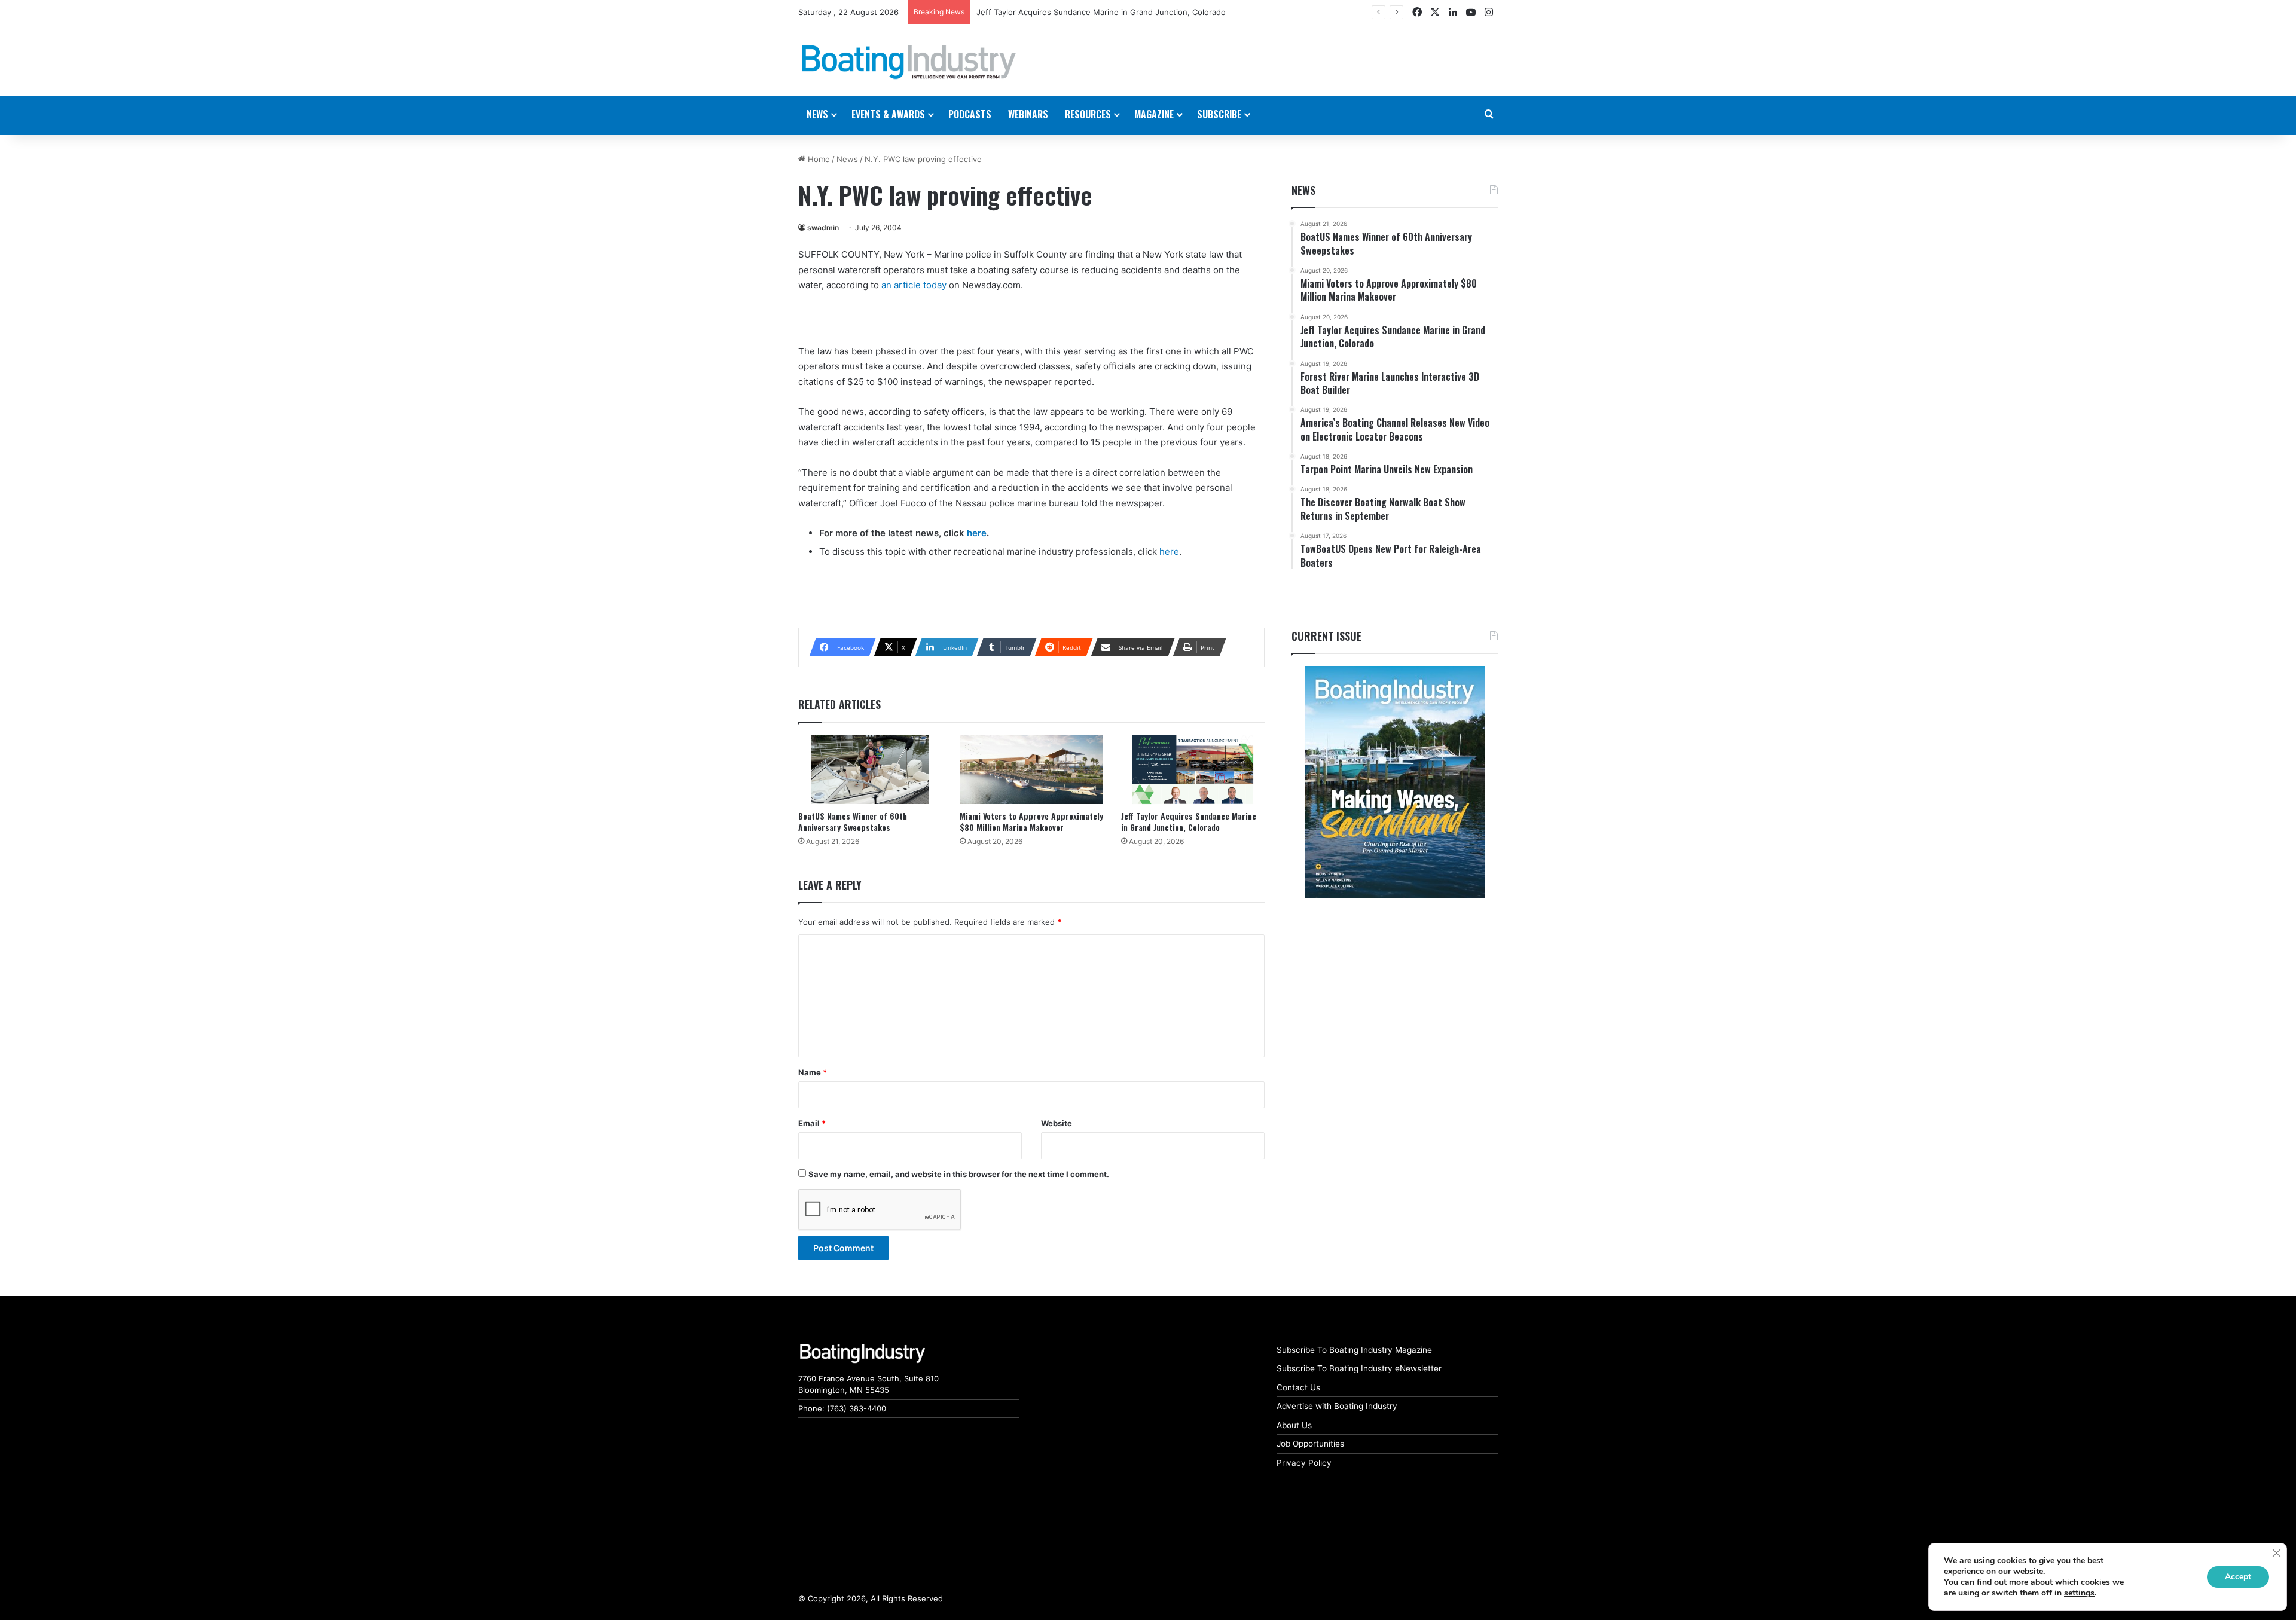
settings (2079, 1593)
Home (818, 159)
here (977, 533)
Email (812, 1123)
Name (813, 1072)
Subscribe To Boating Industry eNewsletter (1359, 1368)
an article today (914, 285)
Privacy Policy (1304, 1463)
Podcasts (970, 114)
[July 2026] (1395, 782)
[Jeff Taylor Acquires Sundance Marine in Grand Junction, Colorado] (1193, 770)
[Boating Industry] (909, 62)
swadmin (823, 227)
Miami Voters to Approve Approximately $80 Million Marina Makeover (1031, 821)
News (847, 159)
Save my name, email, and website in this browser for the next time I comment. (959, 1174)
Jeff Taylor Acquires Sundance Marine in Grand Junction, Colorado (1189, 821)
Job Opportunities (1310, 1444)
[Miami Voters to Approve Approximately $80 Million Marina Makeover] (1031, 770)
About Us (1294, 1425)
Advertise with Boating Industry (1337, 1406)
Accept (2238, 1577)
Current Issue (1326, 636)
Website (1057, 1123)
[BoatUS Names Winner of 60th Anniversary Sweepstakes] (870, 770)
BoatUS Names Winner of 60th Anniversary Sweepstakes (853, 821)
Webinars (1028, 114)
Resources (1088, 114)
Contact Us (1298, 1387)
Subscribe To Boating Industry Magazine (1354, 1350)
